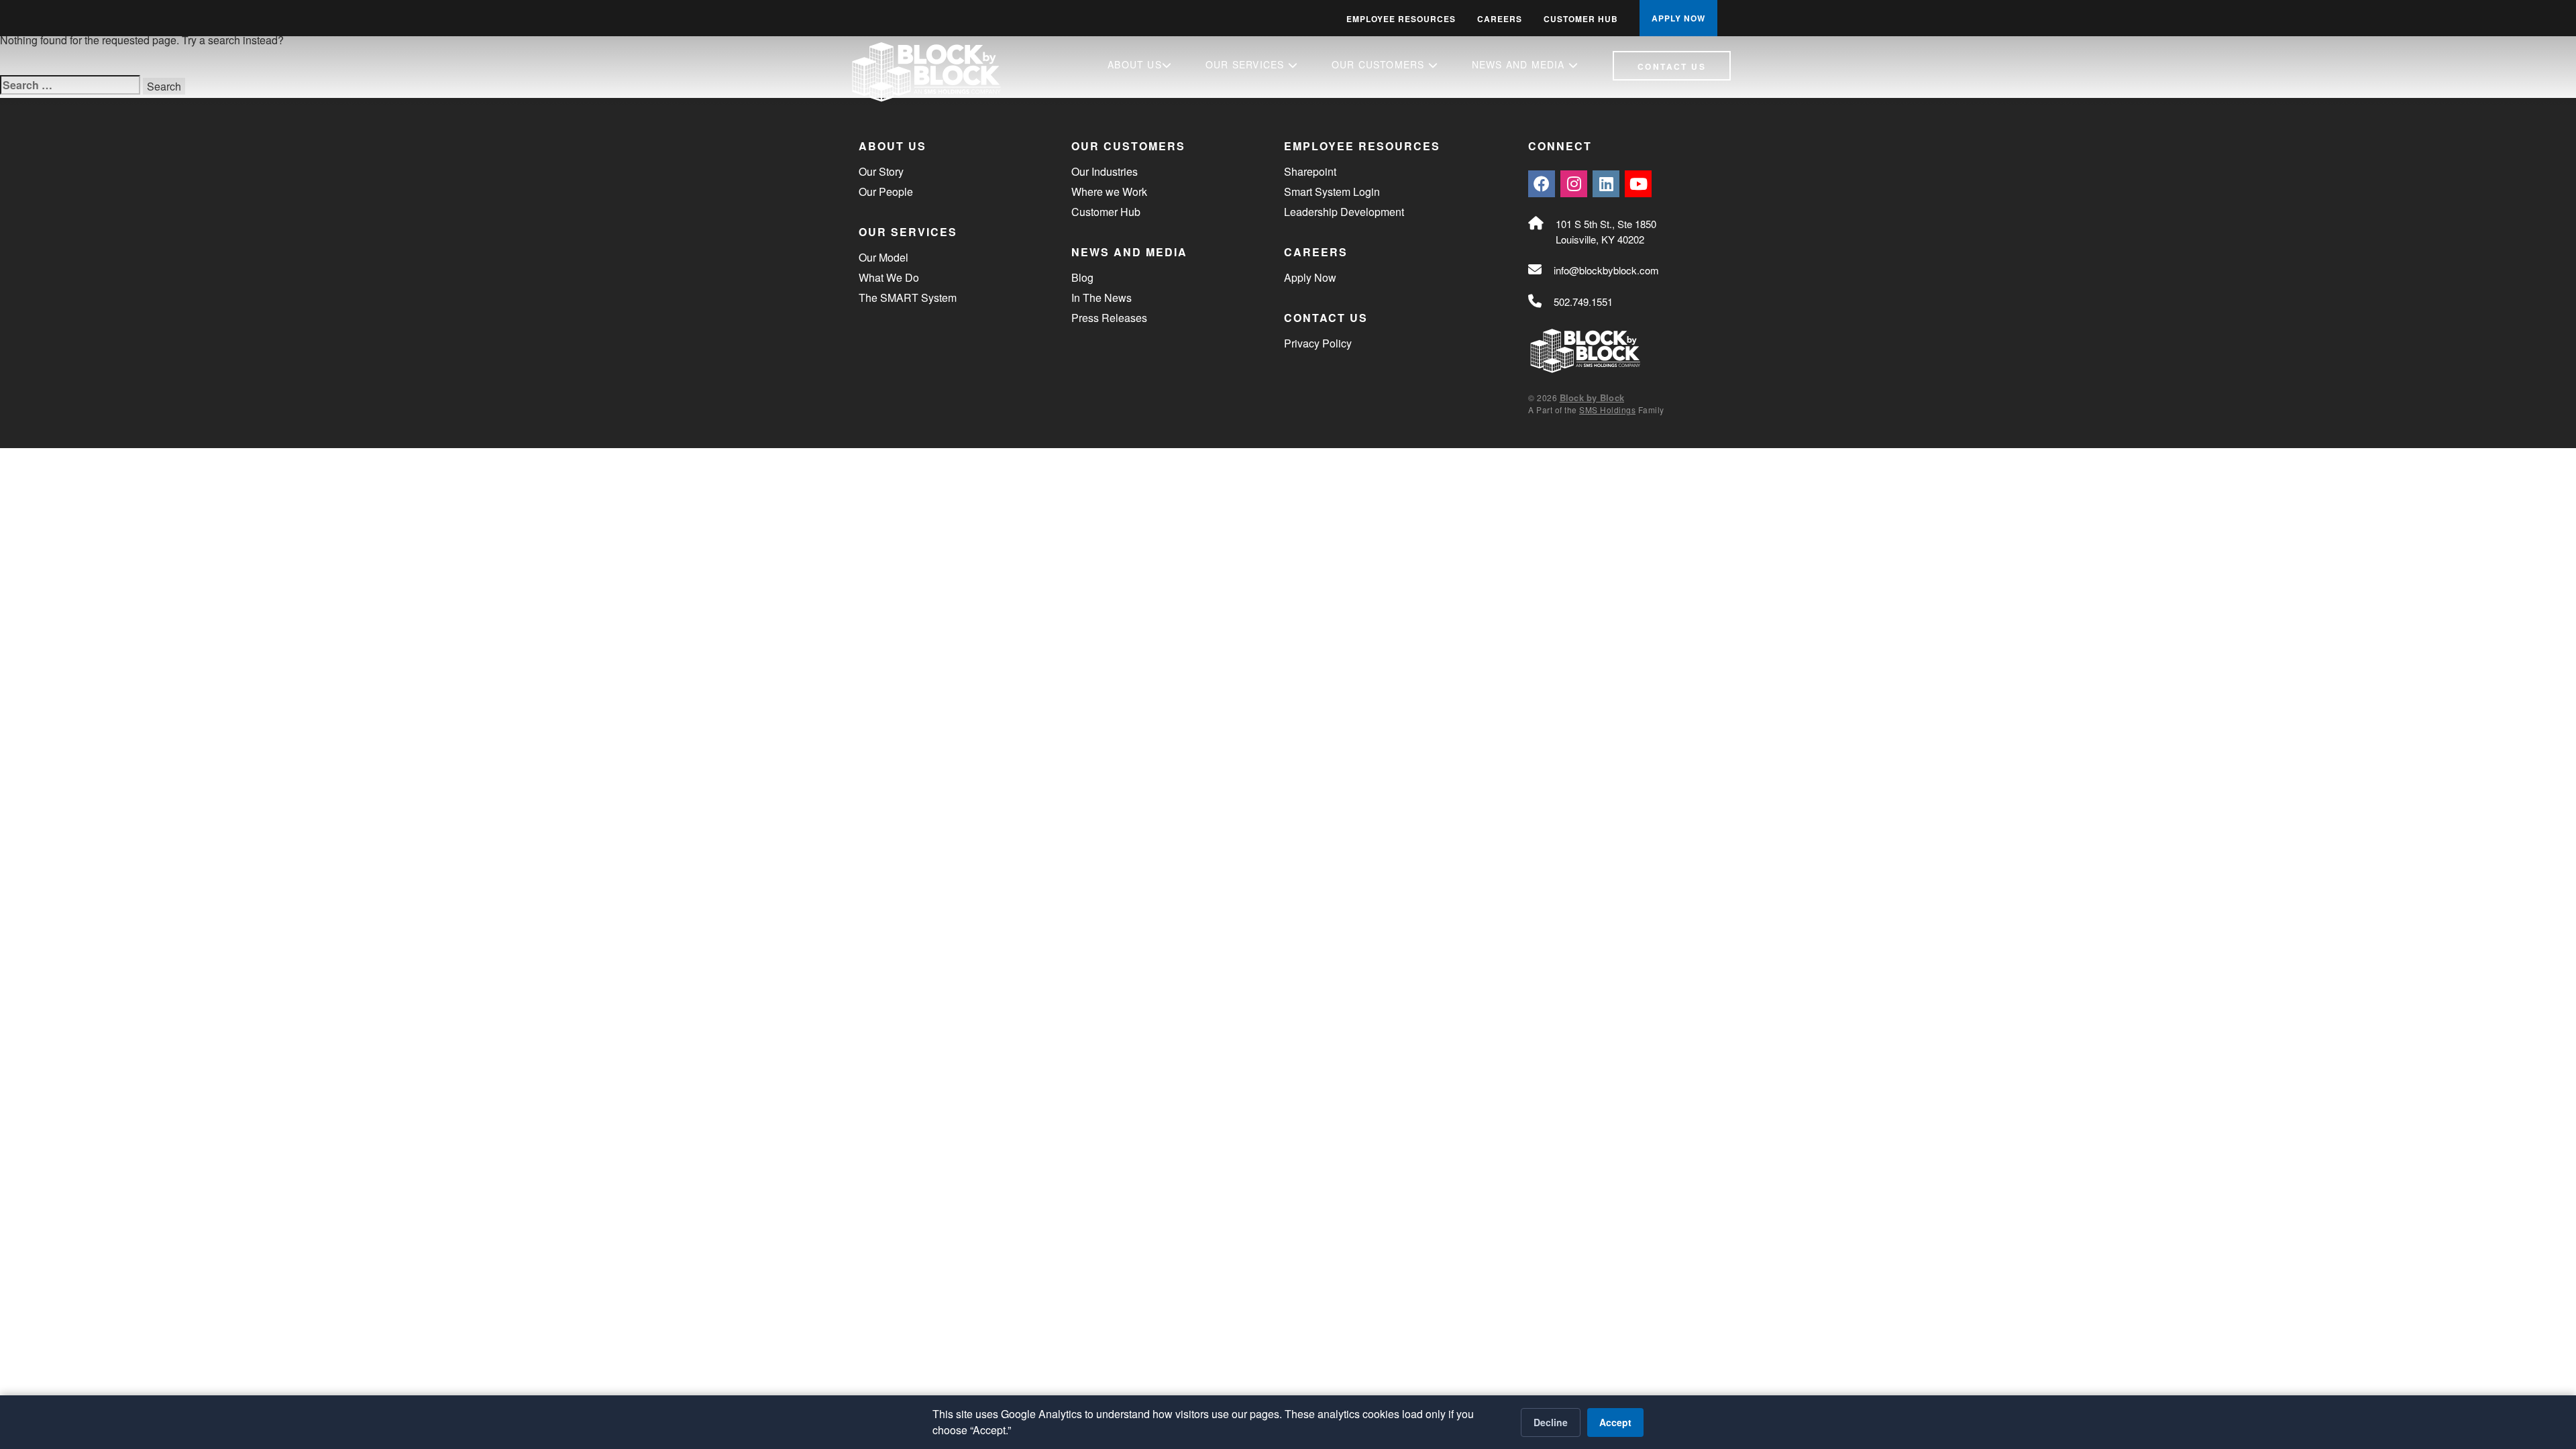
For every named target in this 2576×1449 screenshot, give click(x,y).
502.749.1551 (1583, 302)
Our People (886, 192)
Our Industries (1105, 171)
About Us (1135, 64)
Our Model (883, 257)
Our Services (1247, 64)
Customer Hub (1581, 19)
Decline (1551, 1422)
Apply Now (1310, 277)
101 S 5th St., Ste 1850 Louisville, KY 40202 (1606, 231)
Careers (1500, 19)
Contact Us (1672, 66)
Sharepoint (1310, 171)
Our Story (881, 171)
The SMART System (908, 298)
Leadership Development (1344, 212)
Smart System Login (1332, 192)
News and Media (1520, 64)
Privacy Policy (1318, 343)
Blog (1082, 277)
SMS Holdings (1607, 410)
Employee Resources (1401, 19)
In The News (1102, 298)
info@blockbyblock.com (1606, 270)
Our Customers (1380, 64)
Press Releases (1109, 318)
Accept (1615, 1422)
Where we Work (1109, 192)
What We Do (889, 277)
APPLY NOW (1678, 18)
